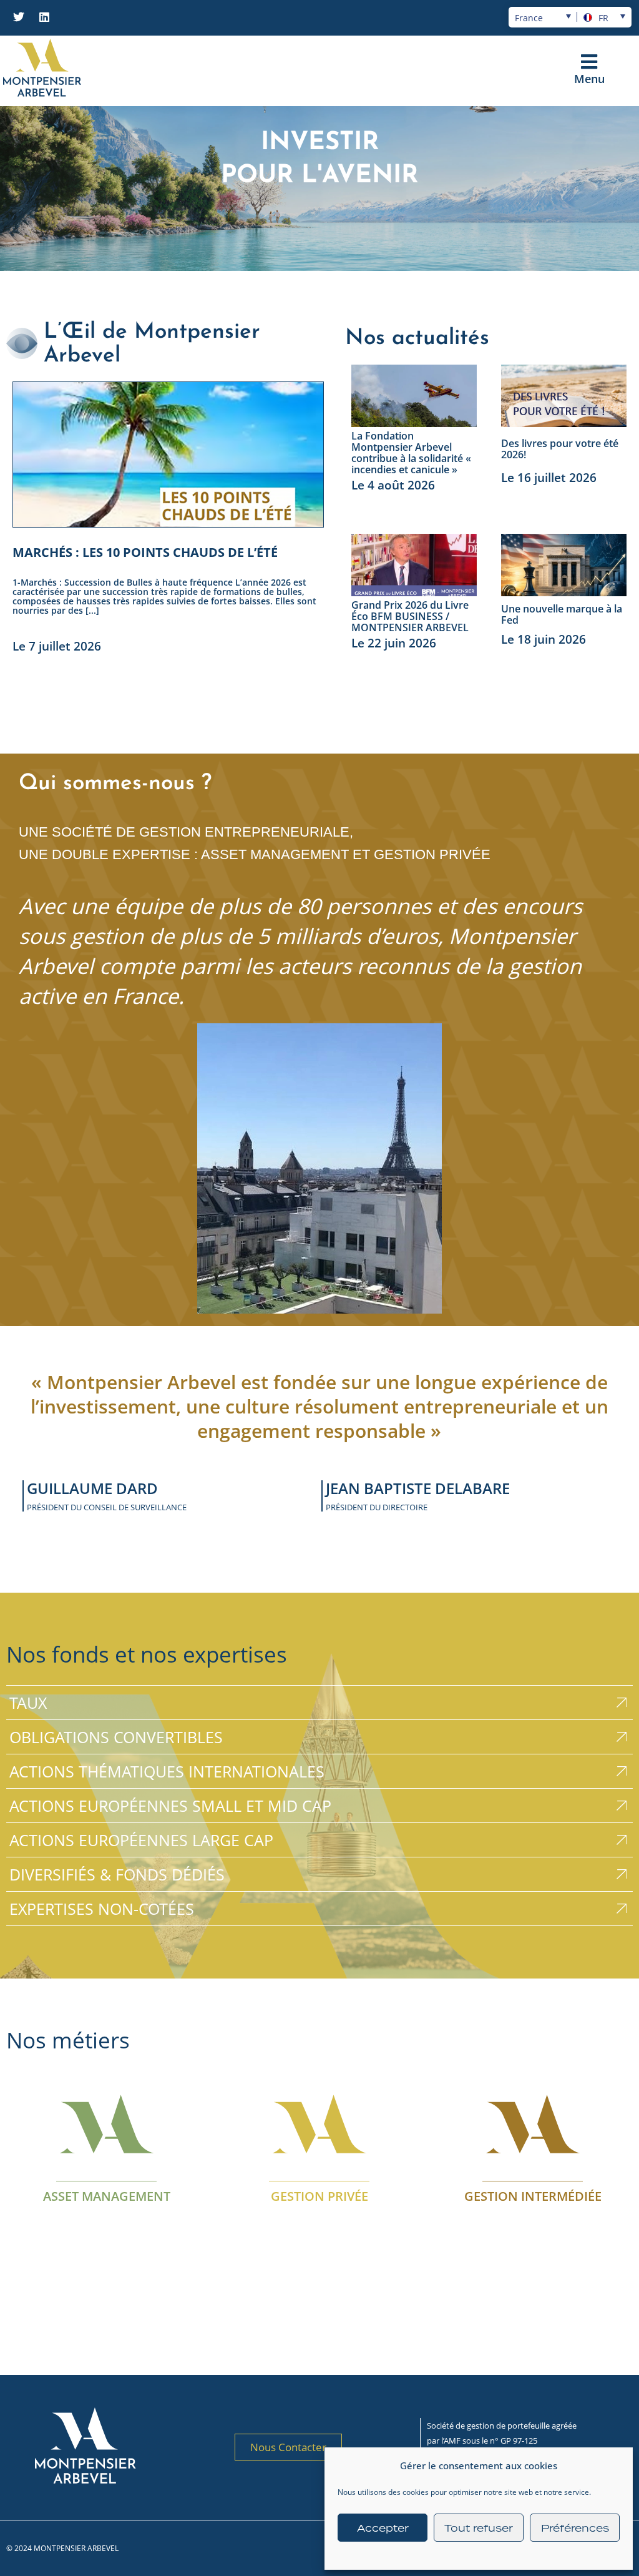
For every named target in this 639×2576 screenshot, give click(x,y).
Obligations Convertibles (116, 1737)
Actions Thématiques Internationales (167, 1771)
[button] (589, 62)
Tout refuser (479, 2528)
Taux (28, 1703)
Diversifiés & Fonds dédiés (117, 1874)
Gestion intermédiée (532, 2196)
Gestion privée (319, 2196)
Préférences (575, 2528)
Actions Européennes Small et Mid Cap (170, 1806)
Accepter (383, 2528)
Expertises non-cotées (102, 1909)
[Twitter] (19, 17)
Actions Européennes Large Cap (141, 1840)
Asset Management (107, 2196)
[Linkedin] (44, 17)
